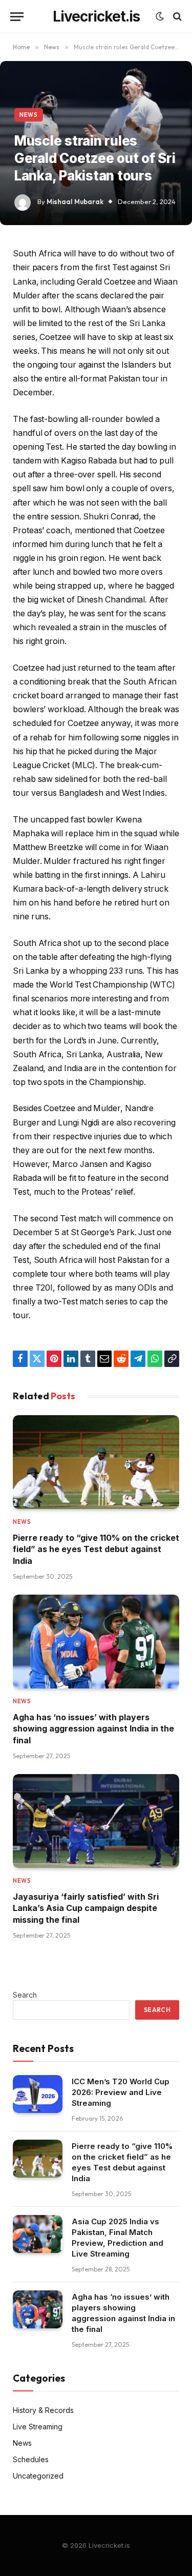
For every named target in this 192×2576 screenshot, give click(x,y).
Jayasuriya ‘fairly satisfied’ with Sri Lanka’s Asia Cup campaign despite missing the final (86, 1908)
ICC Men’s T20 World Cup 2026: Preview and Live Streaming (121, 2092)
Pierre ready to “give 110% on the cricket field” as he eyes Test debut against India (96, 1549)
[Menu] (17, 17)
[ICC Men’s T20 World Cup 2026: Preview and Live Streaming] (38, 2094)
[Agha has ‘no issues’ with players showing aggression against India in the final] (96, 1642)
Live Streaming (38, 2427)
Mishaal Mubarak (75, 202)
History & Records (43, 2410)
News (29, 115)
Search (25, 1995)
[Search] (176, 17)
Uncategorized (38, 2476)
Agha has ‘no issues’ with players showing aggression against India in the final (93, 1729)
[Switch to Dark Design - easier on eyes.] (160, 16)
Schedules (31, 2459)
